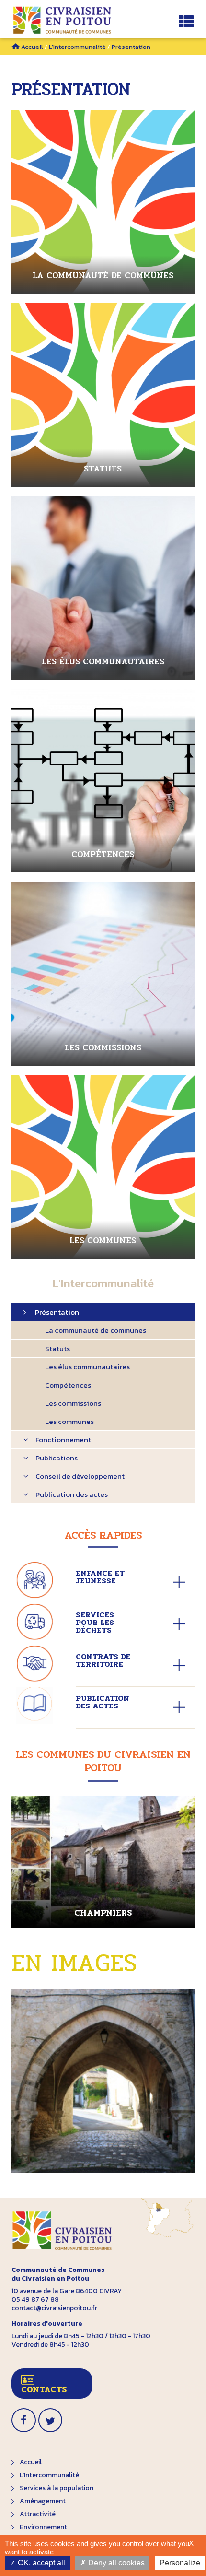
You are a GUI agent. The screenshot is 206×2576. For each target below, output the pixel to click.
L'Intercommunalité (77, 47)
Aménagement (43, 2501)
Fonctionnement (63, 1440)
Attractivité (38, 2514)
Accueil (32, 47)
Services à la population (57, 2488)
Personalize (180, 2563)
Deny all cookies (115, 2563)
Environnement (43, 2527)
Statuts (57, 1348)
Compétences (68, 1385)
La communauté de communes (96, 1330)
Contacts (44, 2389)
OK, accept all (40, 2563)
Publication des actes (72, 1494)
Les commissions (73, 1403)
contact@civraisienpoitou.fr (54, 2308)
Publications (57, 1458)
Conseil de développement (80, 1476)
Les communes (69, 1421)
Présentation (57, 1312)
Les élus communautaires (87, 1367)
